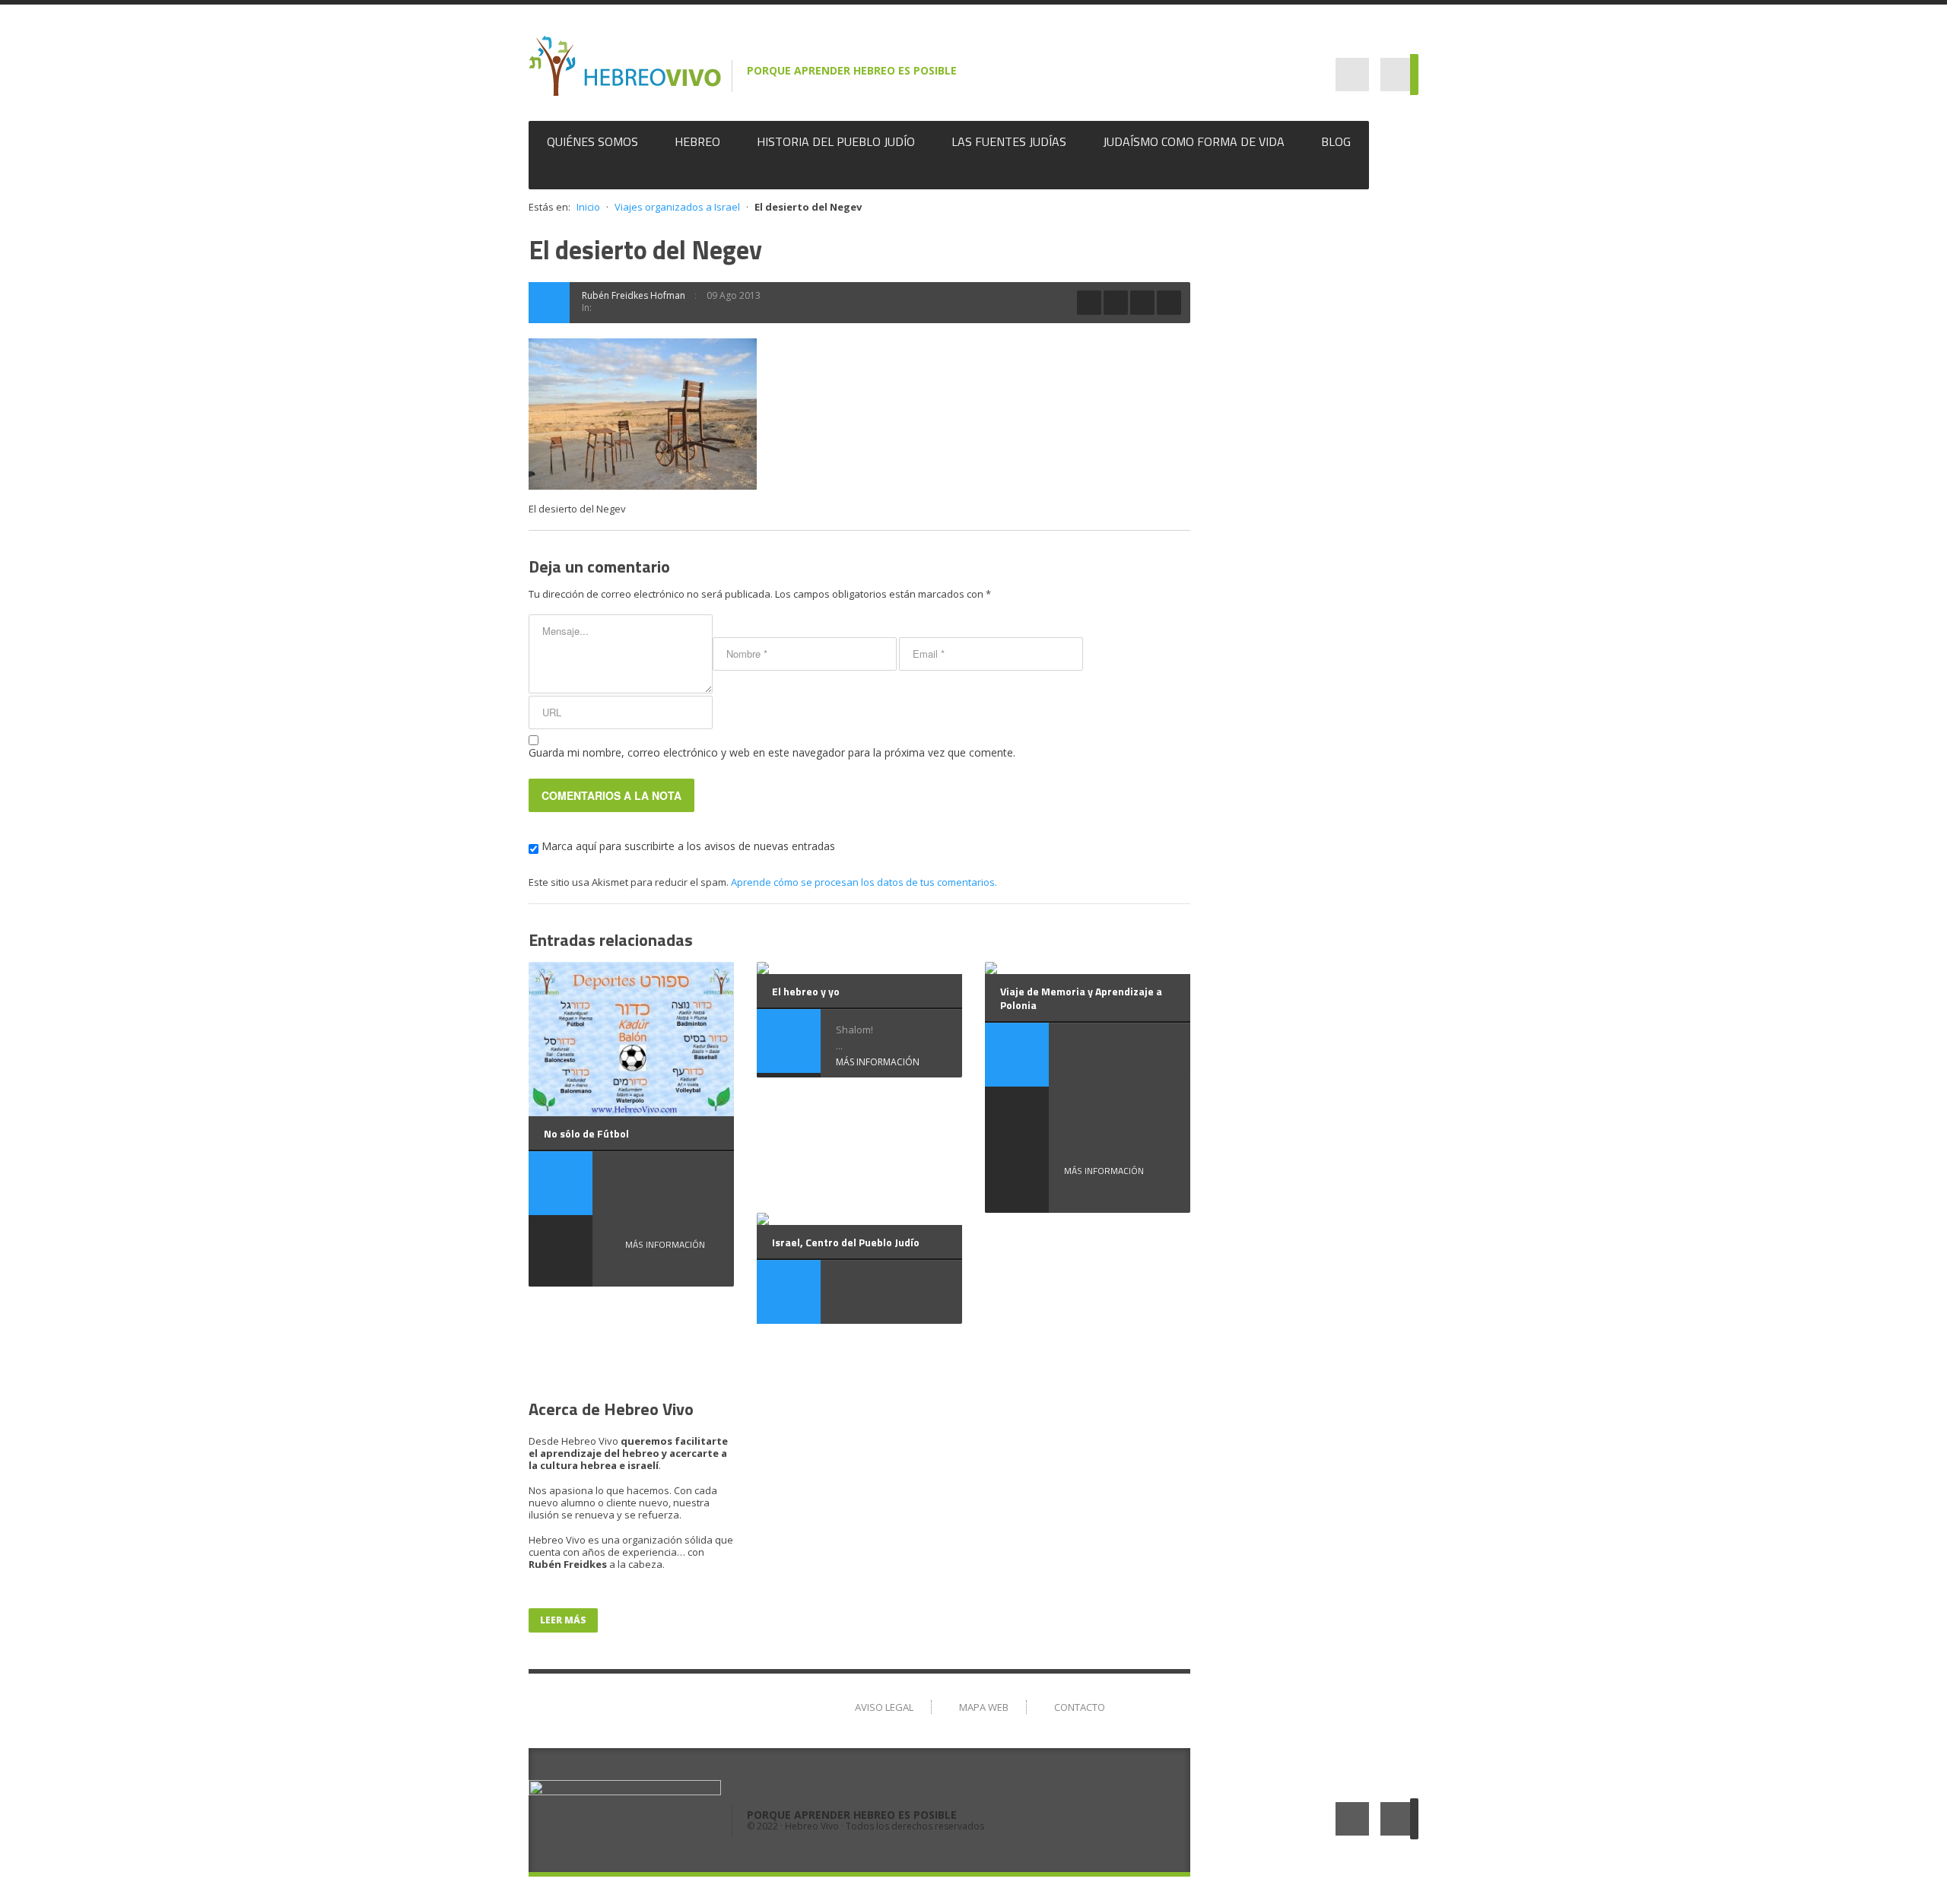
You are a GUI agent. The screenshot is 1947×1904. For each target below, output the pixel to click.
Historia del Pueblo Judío (836, 141)
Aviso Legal (884, 1707)
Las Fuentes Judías (1009, 141)
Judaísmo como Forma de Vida (1194, 141)
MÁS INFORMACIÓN (665, 1244)
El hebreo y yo (806, 991)
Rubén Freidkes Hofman (634, 295)
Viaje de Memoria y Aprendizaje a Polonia (1081, 998)
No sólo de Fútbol (586, 1133)
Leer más (563, 1620)
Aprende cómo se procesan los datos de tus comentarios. (864, 882)
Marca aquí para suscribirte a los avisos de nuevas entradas (687, 846)
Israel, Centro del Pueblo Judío (846, 1242)
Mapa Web (984, 1707)
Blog (1336, 141)
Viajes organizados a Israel (677, 207)
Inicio (588, 207)
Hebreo (697, 141)
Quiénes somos (592, 141)
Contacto (1080, 1707)
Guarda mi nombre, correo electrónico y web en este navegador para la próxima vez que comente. (772, 752)
